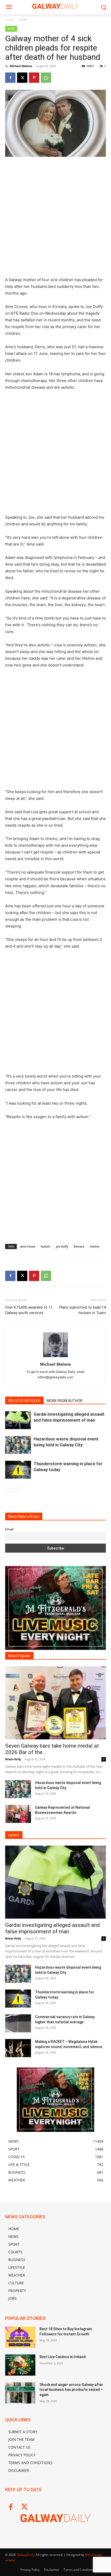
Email (9, 1529)
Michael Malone (21, 66)
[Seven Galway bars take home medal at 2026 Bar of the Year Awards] (55, 1703)
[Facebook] (10, 78)
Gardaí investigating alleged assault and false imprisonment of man (53, 1928)
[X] (22, 78)
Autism (46, 1246)
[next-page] (17, 1489)
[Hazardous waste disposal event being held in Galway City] (18, 1445)
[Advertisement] (55, 219)
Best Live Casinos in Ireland (63, 2357)
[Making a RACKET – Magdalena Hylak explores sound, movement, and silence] (18, 2048)
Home (10, 20)
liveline (95, 1246)
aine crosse (28, 1246)
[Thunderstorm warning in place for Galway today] (18, 1470)
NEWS (23, 20)
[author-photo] (55, 1357)
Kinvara (79, 1246)
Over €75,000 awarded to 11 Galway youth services (29, 1310)
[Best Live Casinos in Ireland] (20, 2365)
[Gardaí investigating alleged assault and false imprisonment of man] (18, 1420)
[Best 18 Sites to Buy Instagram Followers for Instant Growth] (20, 2337)
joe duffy (62, 1246)
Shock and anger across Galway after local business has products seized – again (71, 2390)
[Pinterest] (34, 78)
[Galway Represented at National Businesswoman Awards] (18, 1814)
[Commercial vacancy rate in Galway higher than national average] (18, 2023)
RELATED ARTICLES (24, 1401)
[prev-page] (8, 1489)
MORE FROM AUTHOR (65, 1401)
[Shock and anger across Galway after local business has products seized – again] (20, 2393)
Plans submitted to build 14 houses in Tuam (82, 1310)
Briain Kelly (13, 1759)
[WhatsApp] (46, 78)
